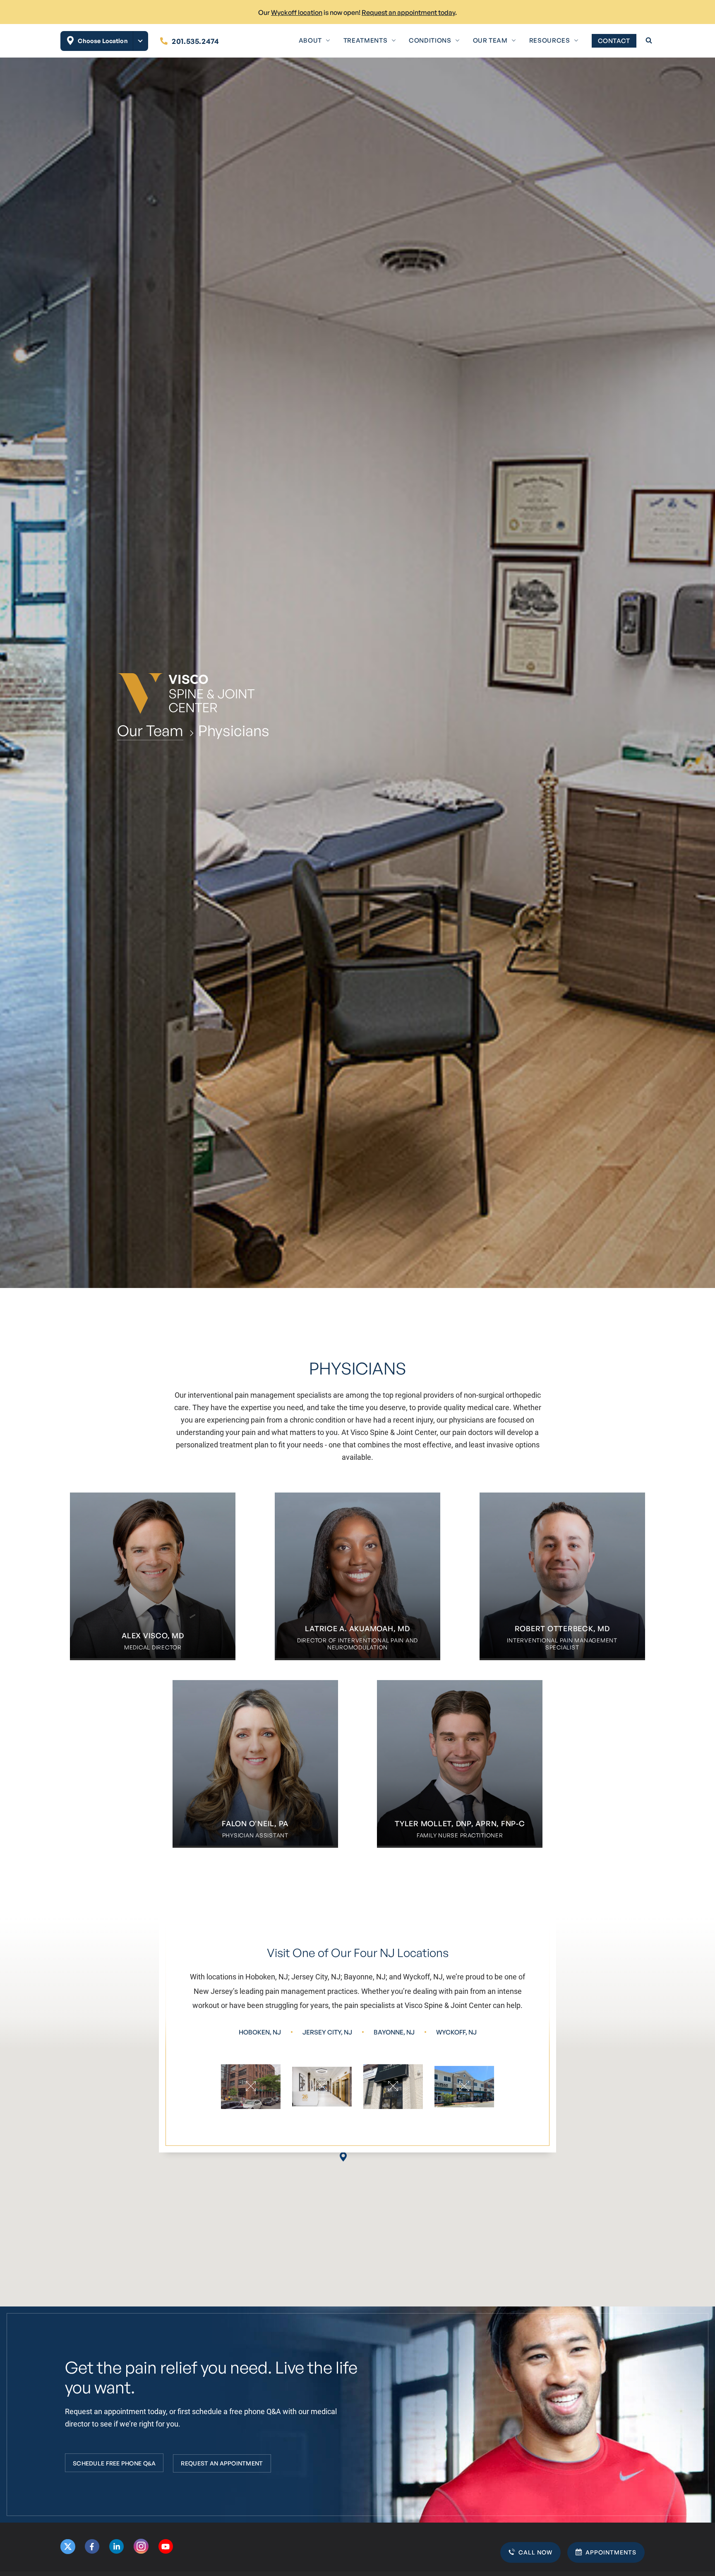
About (310, 40)
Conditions (430, 40)
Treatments (365, 40)
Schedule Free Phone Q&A (114, 2463)
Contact (614, 41)
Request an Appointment (222, 2463)
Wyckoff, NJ (456, 2032)
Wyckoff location (297, 12)
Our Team (490, 40)
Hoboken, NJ (260, 2032)
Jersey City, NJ (327, 2032)
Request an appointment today (408, 12)
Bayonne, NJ (394, 2032)
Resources (550, 40)
